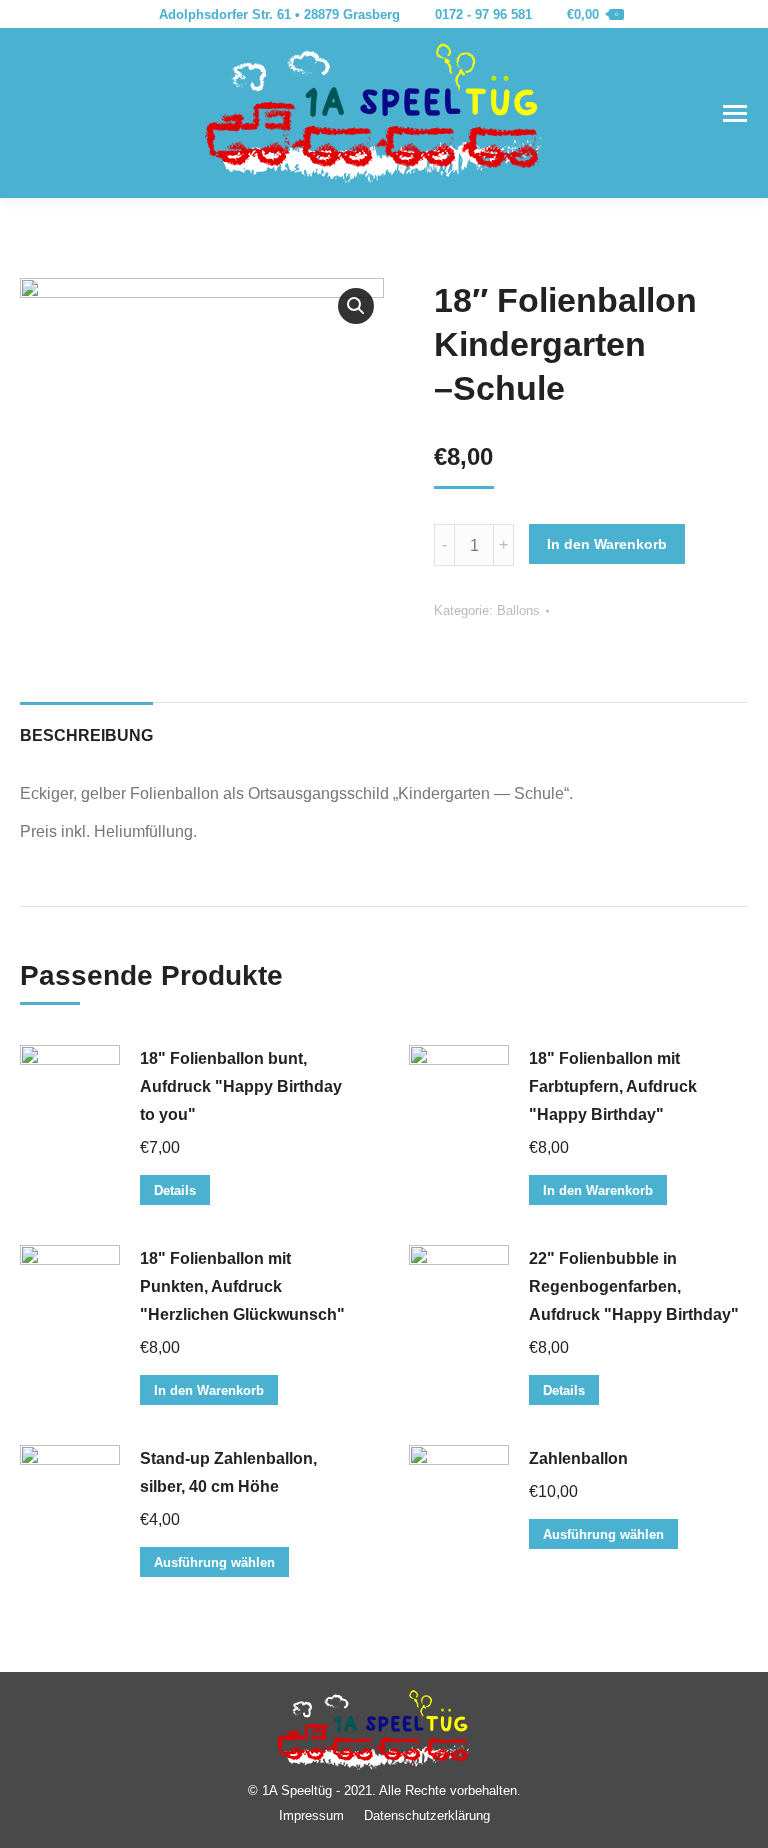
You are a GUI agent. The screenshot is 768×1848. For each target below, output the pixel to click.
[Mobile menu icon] (735, 113)
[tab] (86, 726)
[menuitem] (311, 1815)
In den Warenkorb (607, 544)
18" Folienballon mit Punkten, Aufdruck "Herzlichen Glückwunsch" (242, 1286)
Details (175, 1190)
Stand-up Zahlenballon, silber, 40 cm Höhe (228, 1472)
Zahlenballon (578, 1458)
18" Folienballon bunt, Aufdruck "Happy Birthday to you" (241, 1086)
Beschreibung (86, 735)
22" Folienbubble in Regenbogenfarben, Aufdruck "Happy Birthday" (634, 1286)
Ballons (518, 610)
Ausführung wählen (214, 1562)
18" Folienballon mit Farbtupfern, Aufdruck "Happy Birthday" (613, 1086)
